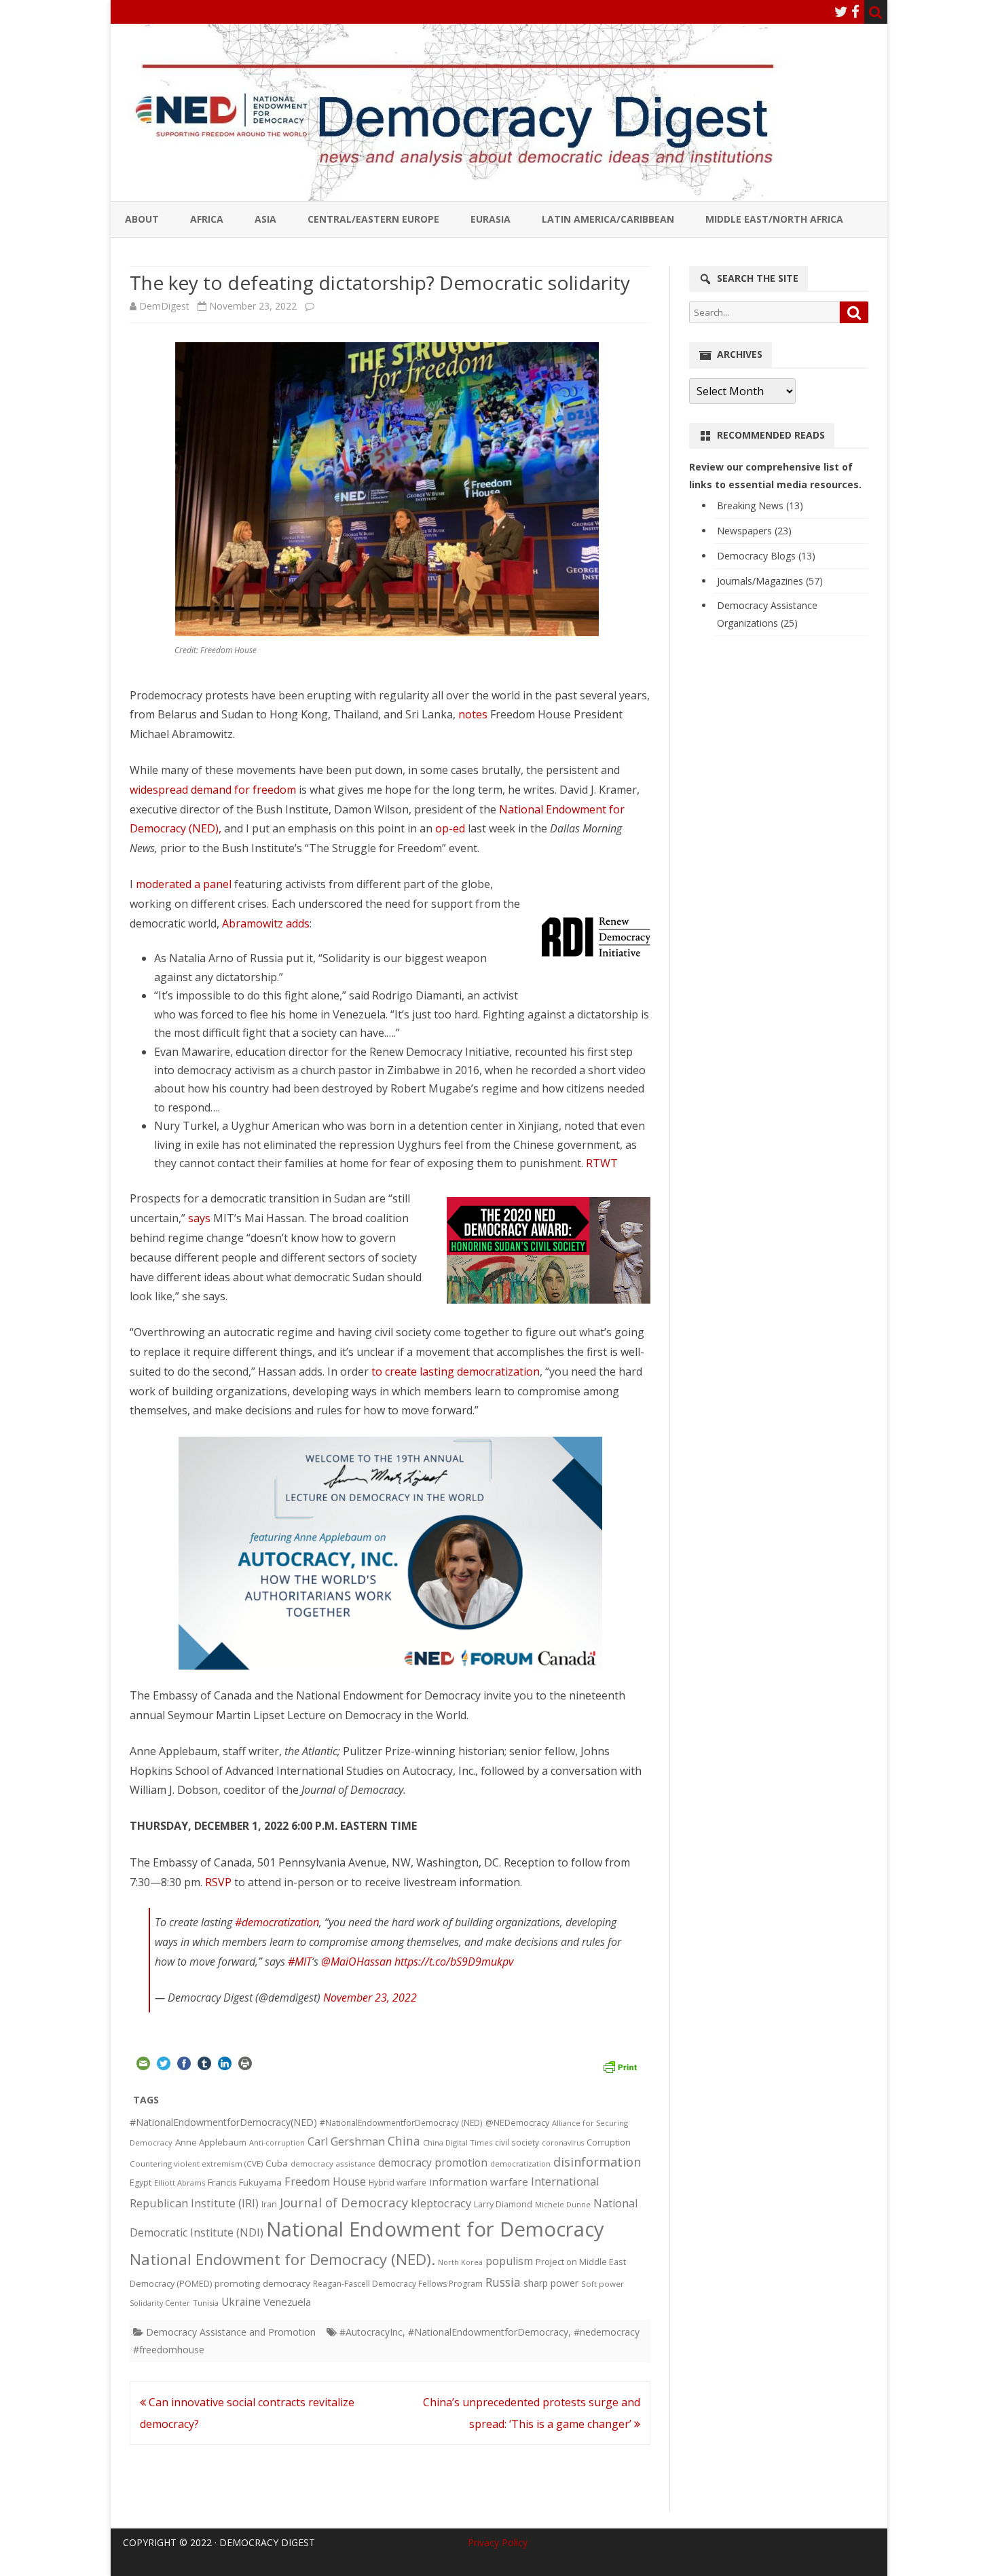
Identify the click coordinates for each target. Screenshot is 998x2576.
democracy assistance (333, 2164)
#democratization (277, 1922)
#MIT (300, 1962)
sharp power (551, 2283)
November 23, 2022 (370, 1998)
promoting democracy (262, 2283)
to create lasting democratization (456, 1372)
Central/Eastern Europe (373, 219)
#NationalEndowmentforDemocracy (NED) (401, 2123)
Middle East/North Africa (774, 219)
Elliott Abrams (180, 2183)
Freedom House (325, 2182)
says (199, 1218)
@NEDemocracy (517, 2123)
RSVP (220, 1882)
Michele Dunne (563, 2204)
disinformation (597, 2162)
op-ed (450, 828)
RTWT (602, 1163)
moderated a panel (184, 884)
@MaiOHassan (356, 1962)
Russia (503, 2282)
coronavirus (563, 2142)
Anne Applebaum (211, 2142)
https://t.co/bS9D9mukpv (454, 1962)
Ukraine (241, 2302)
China (404, 2141)
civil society (517, 2142)
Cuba (277, 2163)
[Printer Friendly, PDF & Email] (620, 2065)
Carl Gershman (346, 2141)
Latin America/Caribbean (608, 219)
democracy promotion (433, 2163)
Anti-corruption (277, 2142)
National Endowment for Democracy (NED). (282, 2259)
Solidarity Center (160, 2303)
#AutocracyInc (371, 2332)
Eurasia (491, 219)
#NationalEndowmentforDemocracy (488, 2332)
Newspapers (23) (754, 531)
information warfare (479, 2182)
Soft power (603, 2284)
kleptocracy (441, 2203)
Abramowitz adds (266, 923)
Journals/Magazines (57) (770, 581)
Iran (269, 2204)
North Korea (460, 2262)
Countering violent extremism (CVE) (196, 2164)
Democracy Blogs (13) (766, 556)
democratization (520, 2164)
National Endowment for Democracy (435, 2229)
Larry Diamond (503, 2204)
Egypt (141, 2183)
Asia (265, 219)
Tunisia (206, 2303)
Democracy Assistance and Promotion (231, 2332)
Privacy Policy (498, 2542)
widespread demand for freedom (213, 790)
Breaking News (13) (760, 505)
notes (473, 714)
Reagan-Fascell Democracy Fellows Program (398, 2284)
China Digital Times (458, 2142)
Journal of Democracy (344, 2202)
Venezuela (287, 2302)
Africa (207, 219)
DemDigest (164, 306)
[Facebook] (855, 12)
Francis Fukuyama (245, 2182)
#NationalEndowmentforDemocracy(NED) (223, 2122)
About (142, 219)
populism (509, 2261)
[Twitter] (841, 12)
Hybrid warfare (398, 2182)
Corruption (609, 2142)
